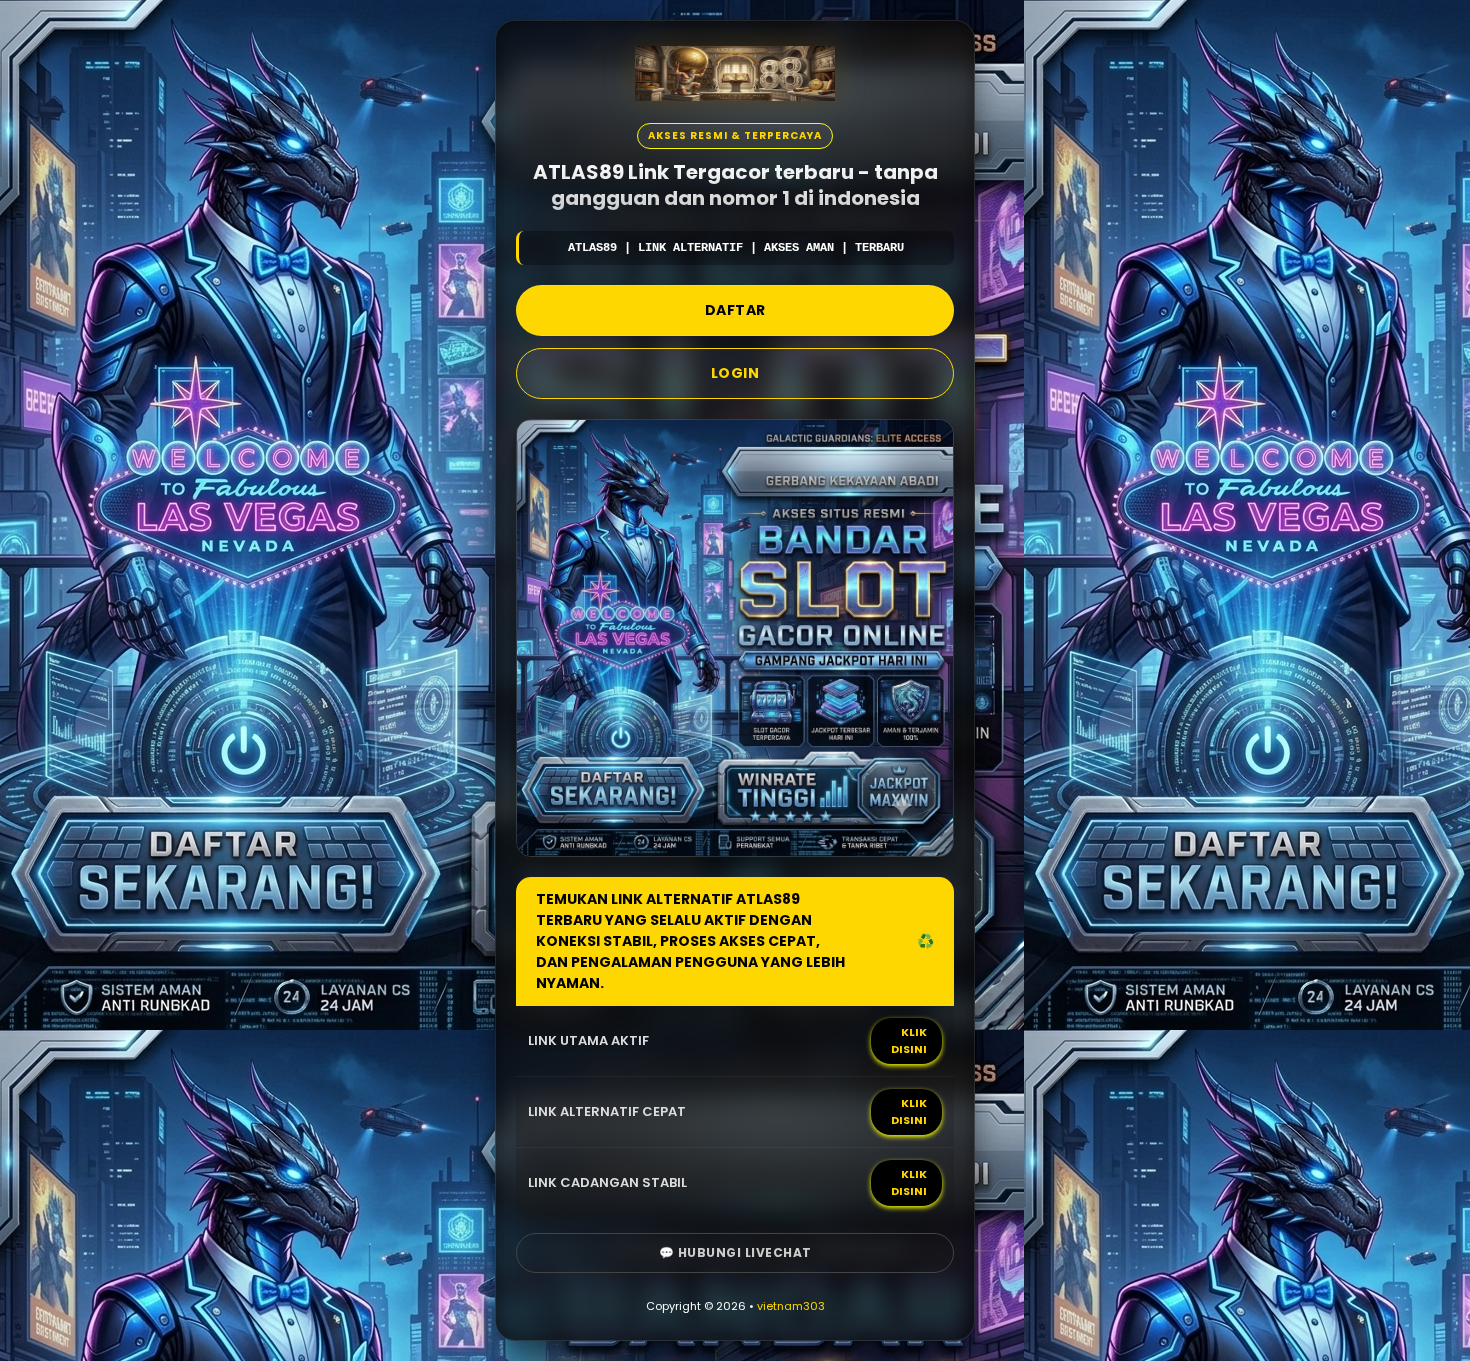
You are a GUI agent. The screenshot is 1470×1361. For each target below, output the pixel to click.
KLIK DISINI (909, 1040)
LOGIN (735, 373)
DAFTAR (735, 310)
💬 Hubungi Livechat (735, 1252)
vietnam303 (791, 1306)
